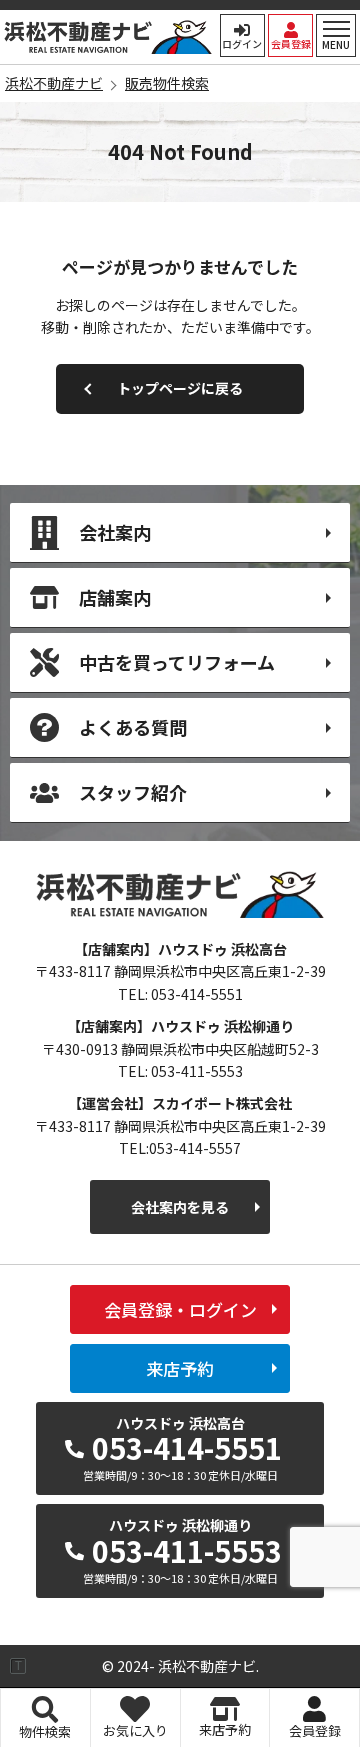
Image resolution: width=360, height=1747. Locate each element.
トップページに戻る (180, 388)
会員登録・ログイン (180, 1309)
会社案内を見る (180, 1207)
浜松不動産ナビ (108, 37)
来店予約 (180, 1368)
